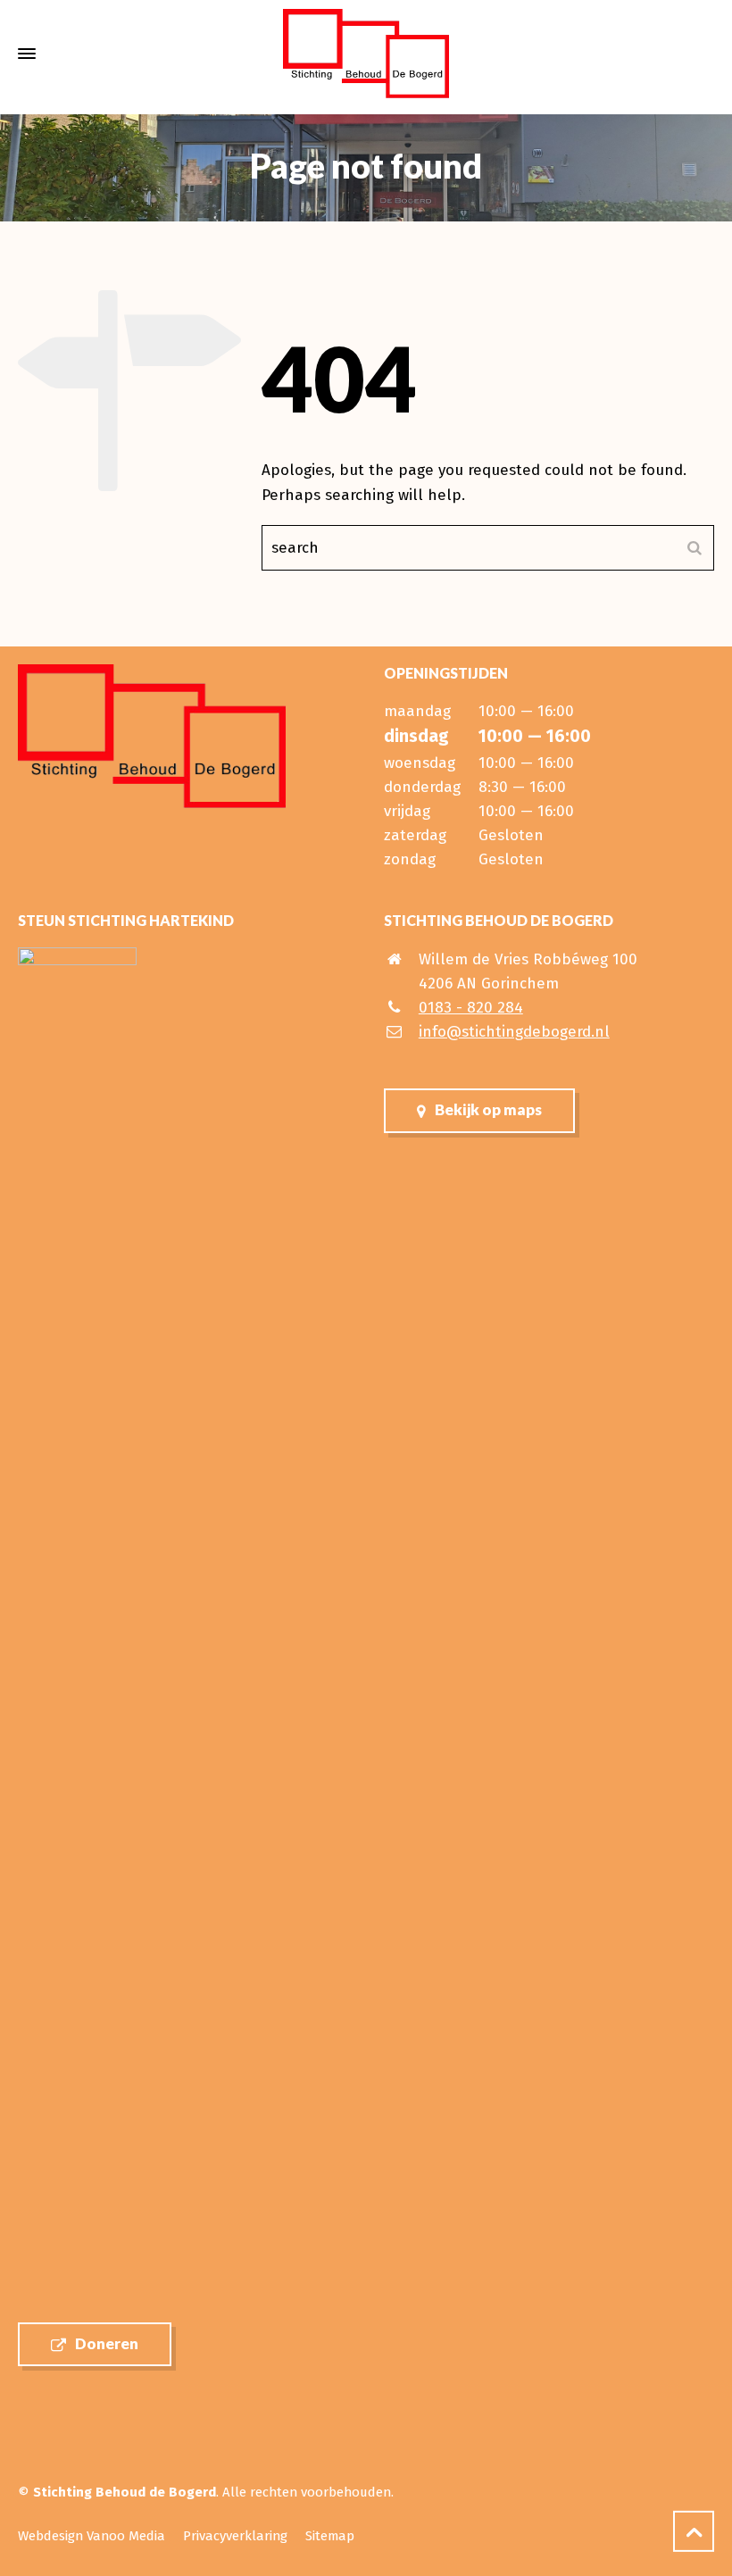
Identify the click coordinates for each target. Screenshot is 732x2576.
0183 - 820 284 (471, 1008)
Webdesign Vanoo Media (91, 2536)
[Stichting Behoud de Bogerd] (366, 54)
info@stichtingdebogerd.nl (514, 1032)
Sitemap (330, 2536)
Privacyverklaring (235, 2536)
